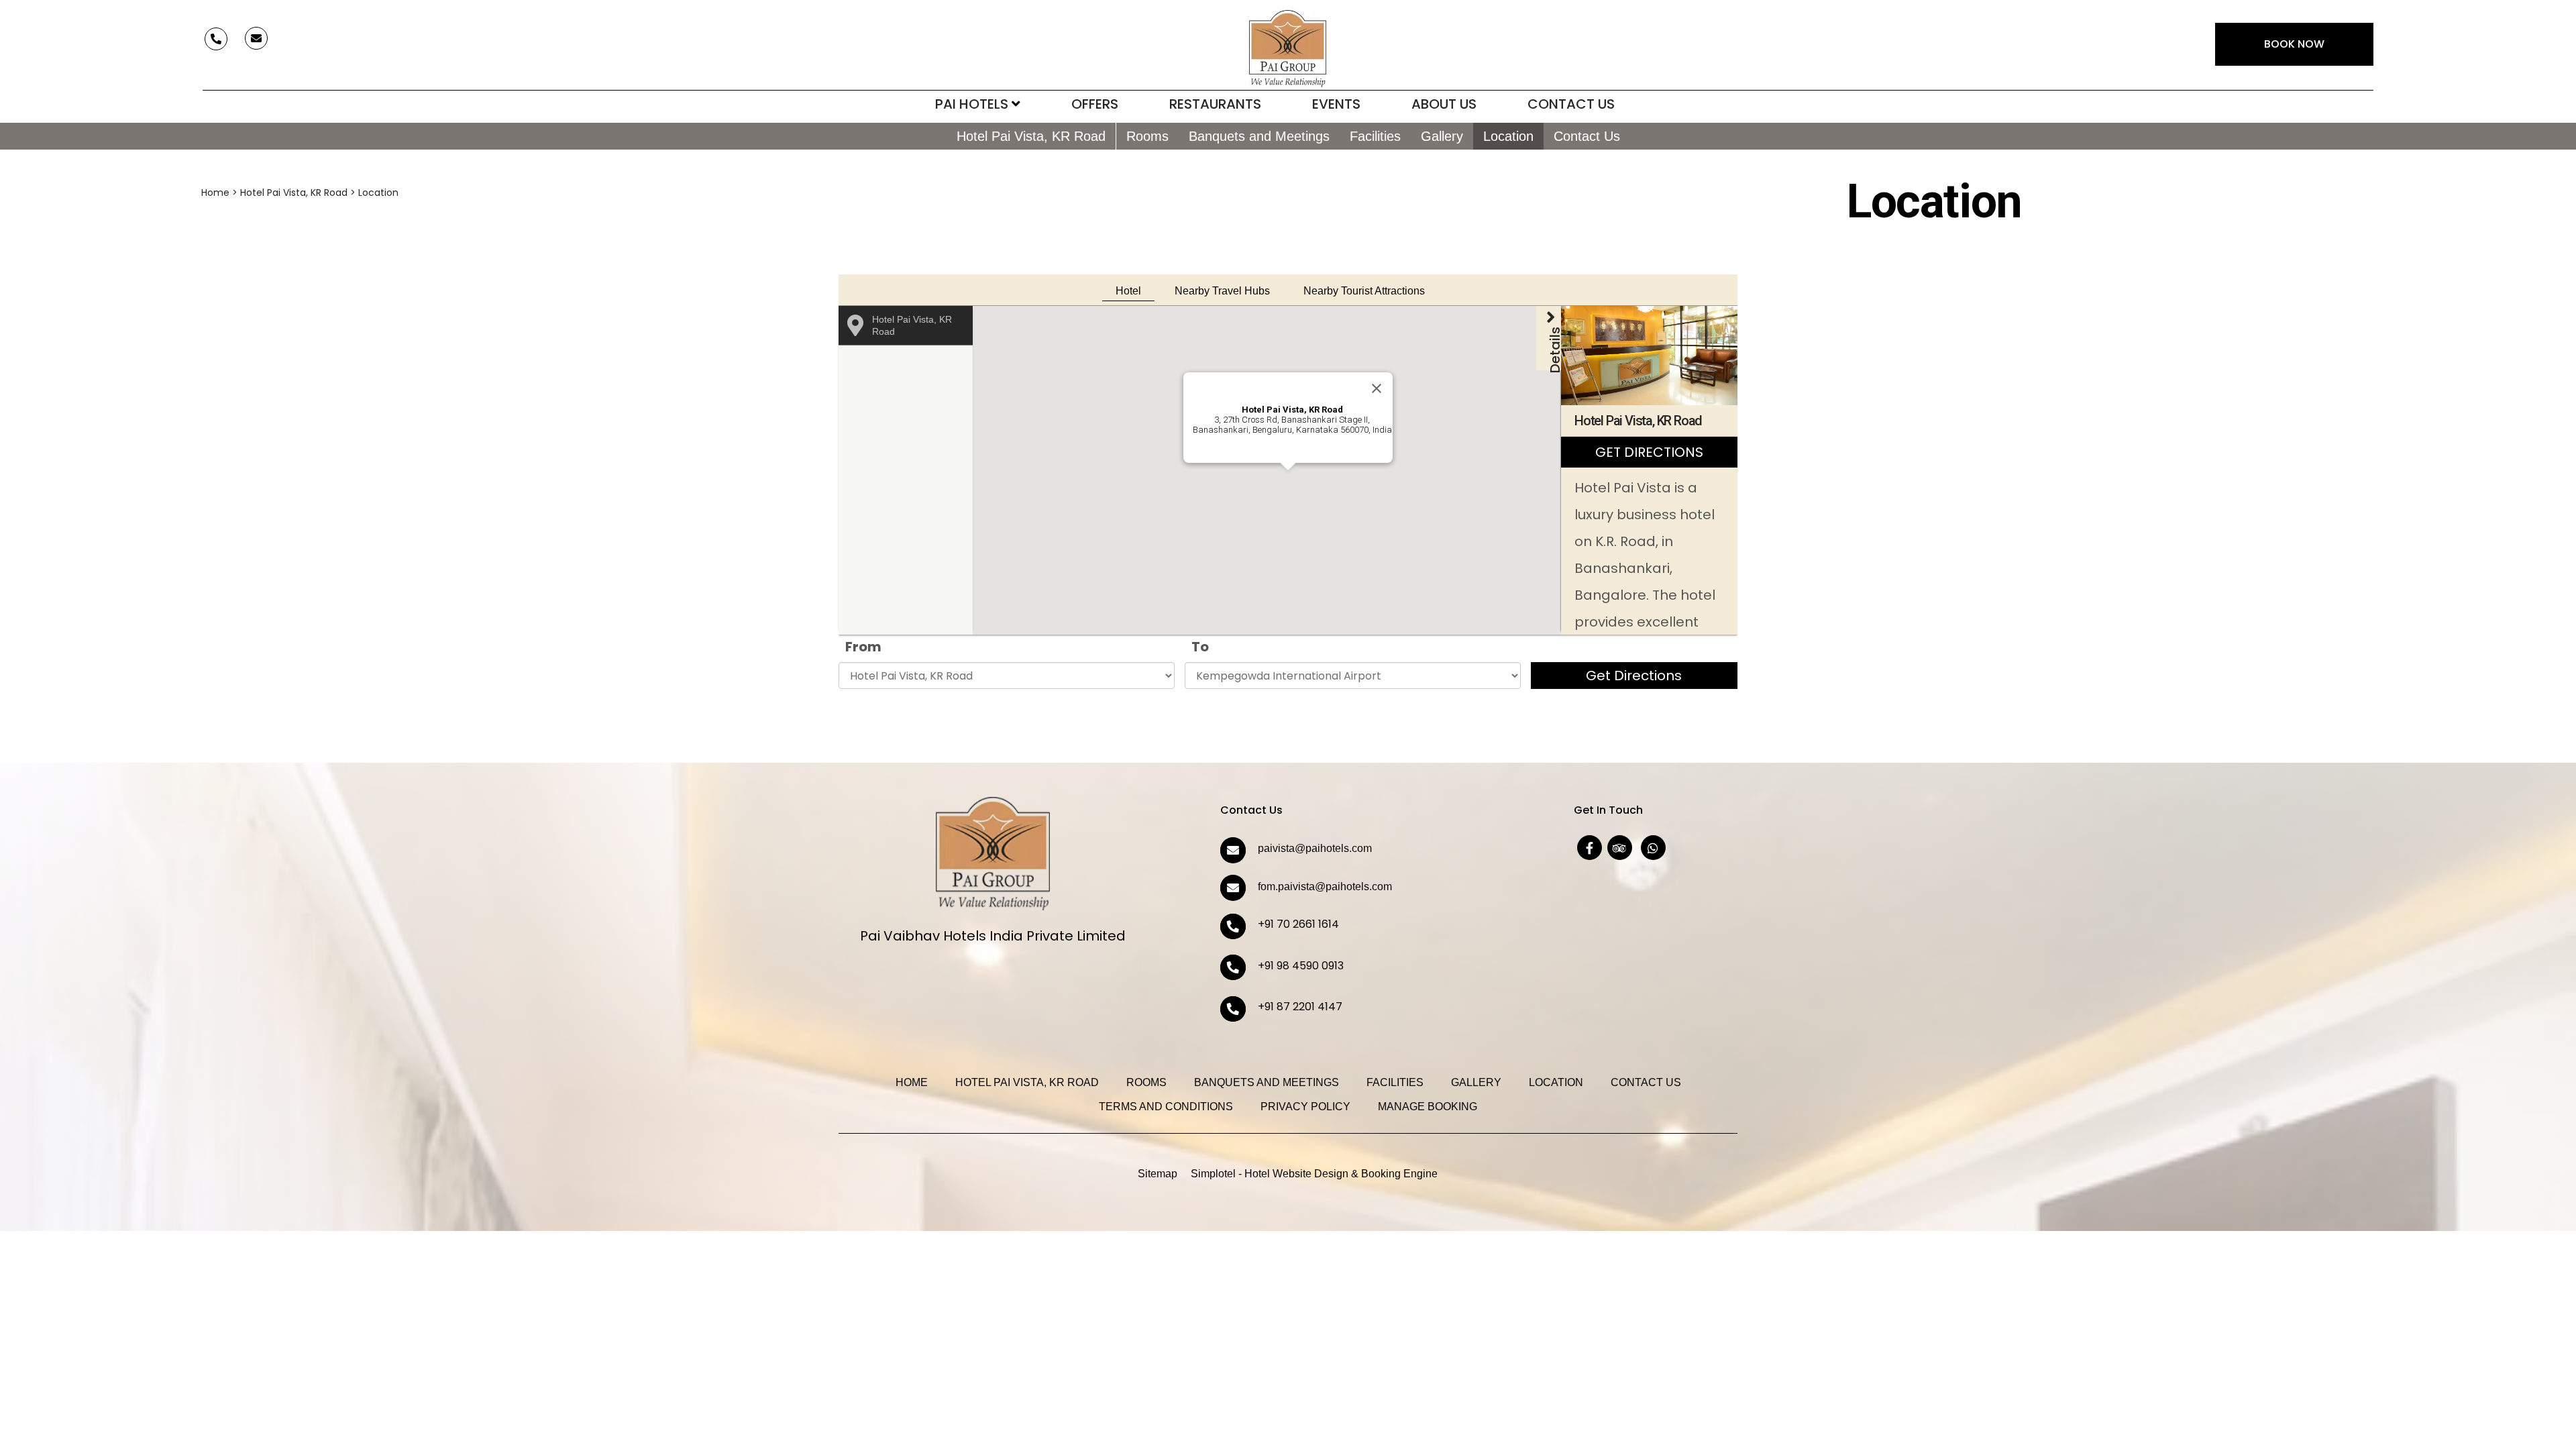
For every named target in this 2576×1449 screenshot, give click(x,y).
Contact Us (1571, 104)
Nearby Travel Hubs (1222, 291)
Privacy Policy (1305, 1107)
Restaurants (1215, 104)
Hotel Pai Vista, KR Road (1031, 136)
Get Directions (1634, 676)
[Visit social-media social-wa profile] (1653, 848)
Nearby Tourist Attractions (1364, 291)
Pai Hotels (972, 104)
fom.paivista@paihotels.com (1325, 887)
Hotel (1128, 291)
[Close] (1377, 388)
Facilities (1375, 136)
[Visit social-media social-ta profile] (1620, 848)
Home (215, 193)
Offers (1095, 104)
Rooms (1147, 136)
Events (1336, 104)
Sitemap (1158, 1174)
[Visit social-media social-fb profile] (1590, 848)
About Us (1444, 104)
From (863, 647)
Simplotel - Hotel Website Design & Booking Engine (1314, 1174)
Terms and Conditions (1166, 1107)
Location (1508, 136)
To (1200, 647)
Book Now (2294, 44)
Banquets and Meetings (1259, 136)
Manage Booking (1428, 1107)
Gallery (1442, 136)
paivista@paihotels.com (1315, 848)
